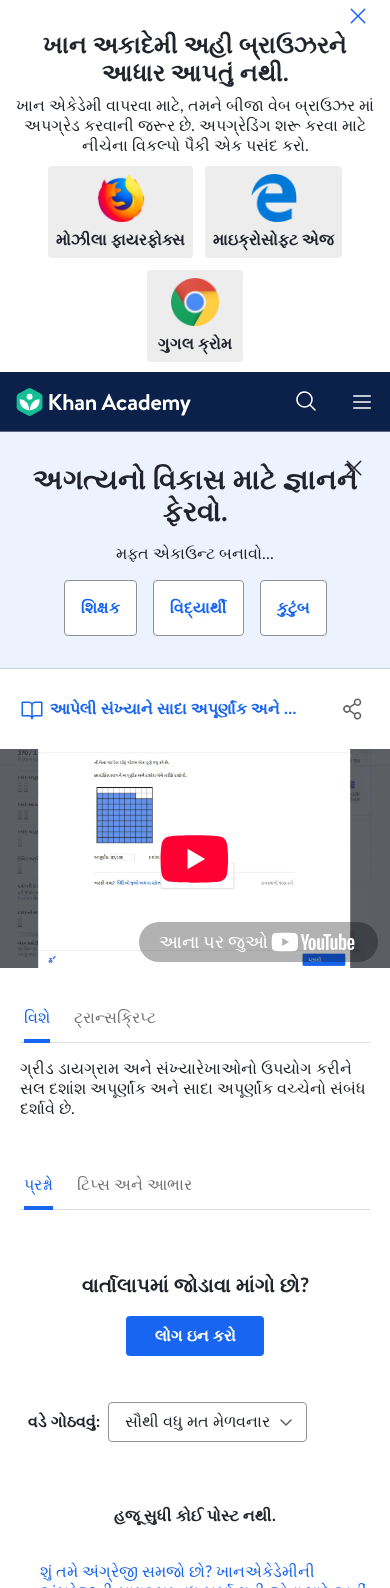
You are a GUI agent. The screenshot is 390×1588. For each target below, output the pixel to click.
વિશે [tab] (37, 1018)
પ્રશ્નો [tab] (38, 1185)
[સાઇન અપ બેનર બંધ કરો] (354, 468)
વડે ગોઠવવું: (64, 1422)
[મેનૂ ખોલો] (362, 402)
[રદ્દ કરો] (358, 16)
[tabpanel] (195, 1081)
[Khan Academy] (95, 402)
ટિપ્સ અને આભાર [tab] (134, 1185)
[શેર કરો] (352, 709)
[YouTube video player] (195, 858)
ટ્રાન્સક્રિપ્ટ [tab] (115, 1018)
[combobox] (207, 1422)
